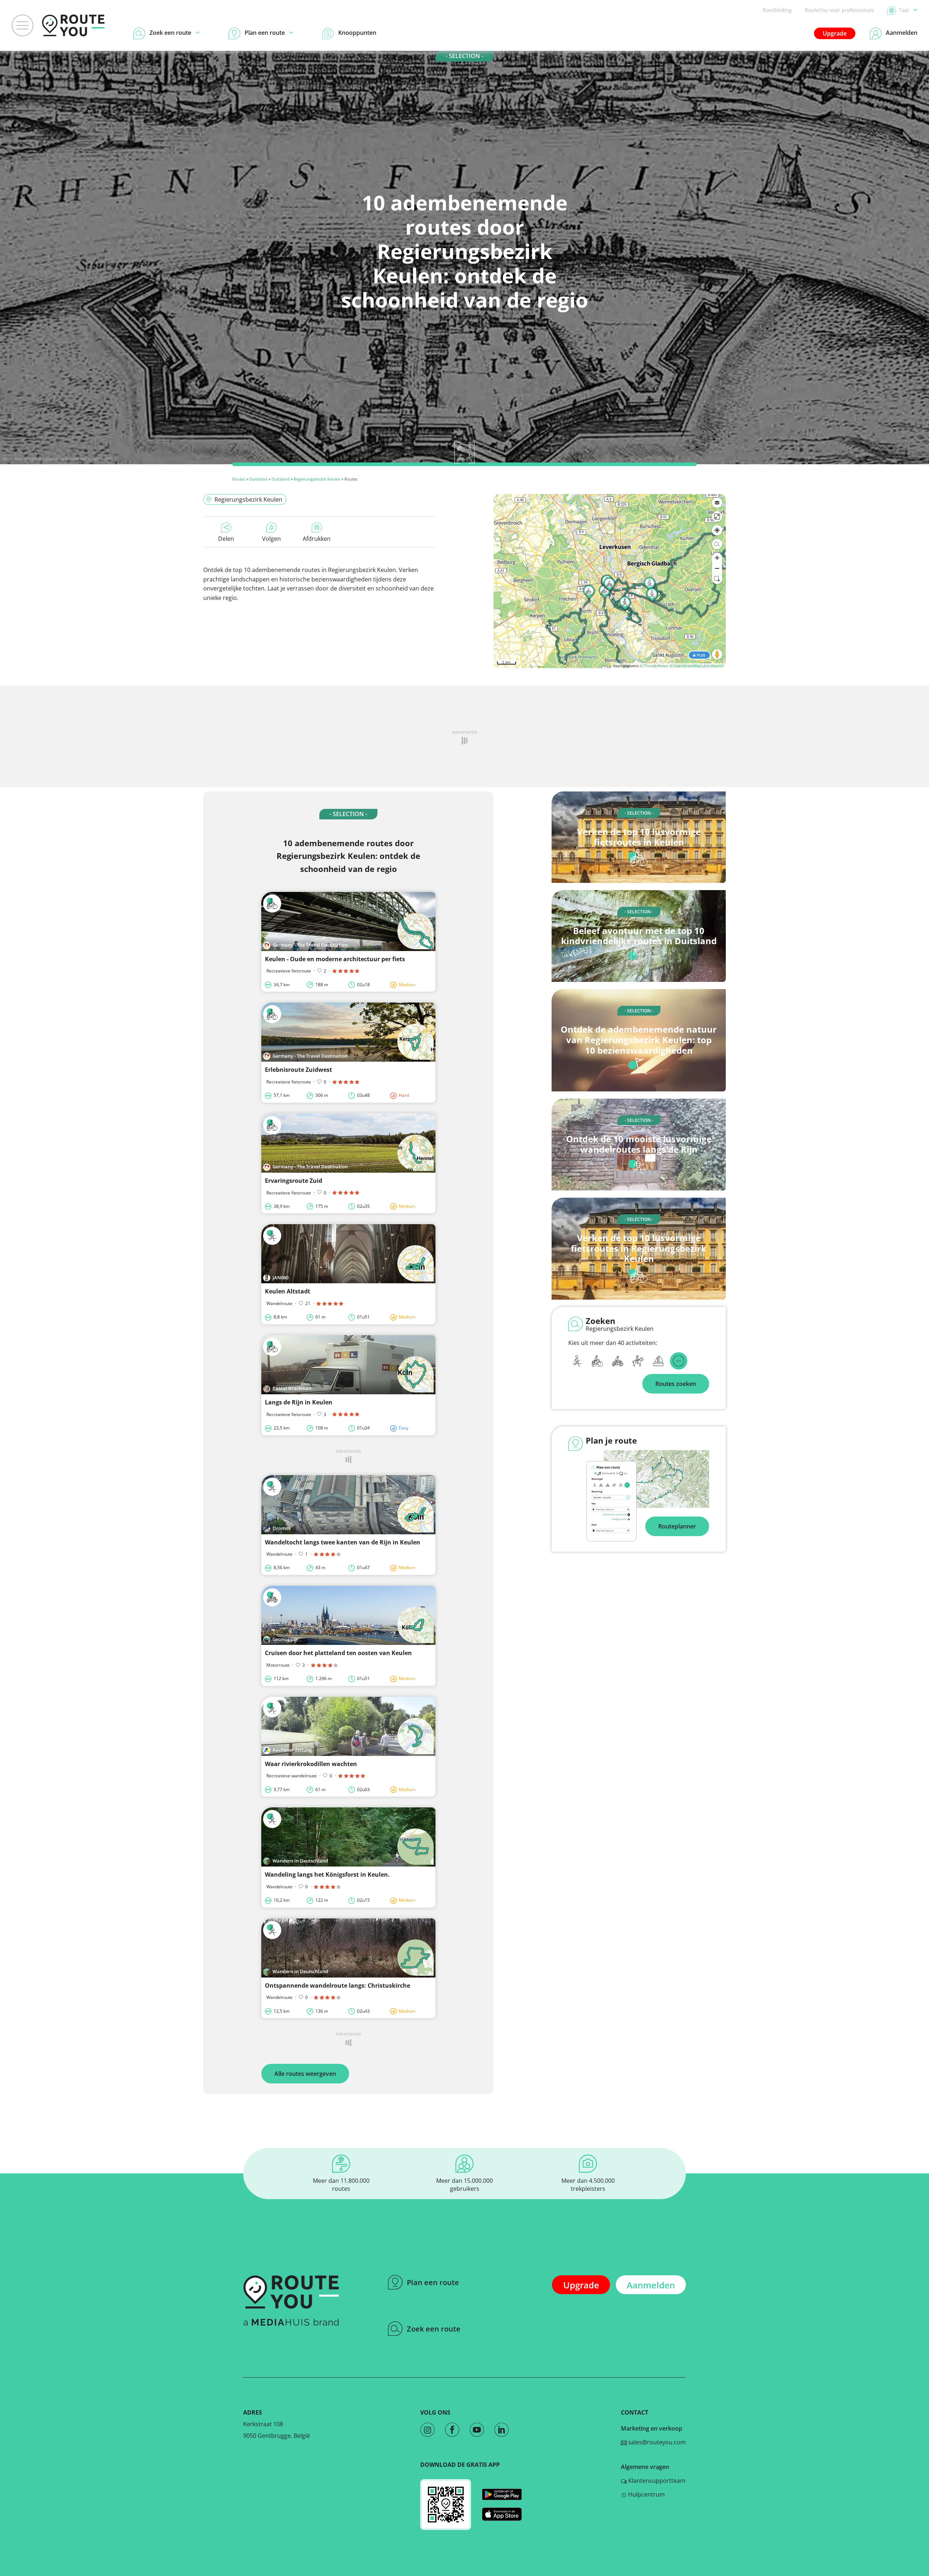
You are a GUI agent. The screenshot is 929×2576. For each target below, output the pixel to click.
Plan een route (433, 2282)
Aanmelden (651, 2285)
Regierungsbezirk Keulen (317, 479)
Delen (226, 539)
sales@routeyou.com (656, 2442)
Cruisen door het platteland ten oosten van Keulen (338, 1653)
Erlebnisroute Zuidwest (298, 1070)
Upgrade (835, 33)
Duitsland (258, 479)
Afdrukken (317, 539)
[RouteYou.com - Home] (73, 25)
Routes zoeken (676, 1384)
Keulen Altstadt (288, 1291)
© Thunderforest (654, 666)
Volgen (271, 539)
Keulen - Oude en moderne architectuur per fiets (335, 959)
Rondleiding (777, 10)
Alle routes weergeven (305, 2074)
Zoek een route (434, 2329)
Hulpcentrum (646, 2494)
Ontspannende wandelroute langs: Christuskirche (337, 1986)
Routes (239, 479)
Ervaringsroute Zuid (294, 1181)
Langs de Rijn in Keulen (299, 1402)
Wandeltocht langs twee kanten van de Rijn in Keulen (343, 1542)
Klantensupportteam (656, 2481)
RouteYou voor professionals (840, 10)
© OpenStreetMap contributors (697, 666)
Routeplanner (677, 1526)
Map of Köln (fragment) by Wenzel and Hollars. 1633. (64, 459)
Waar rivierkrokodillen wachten (311, 1764)
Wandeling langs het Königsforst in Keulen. (327, 1875)
